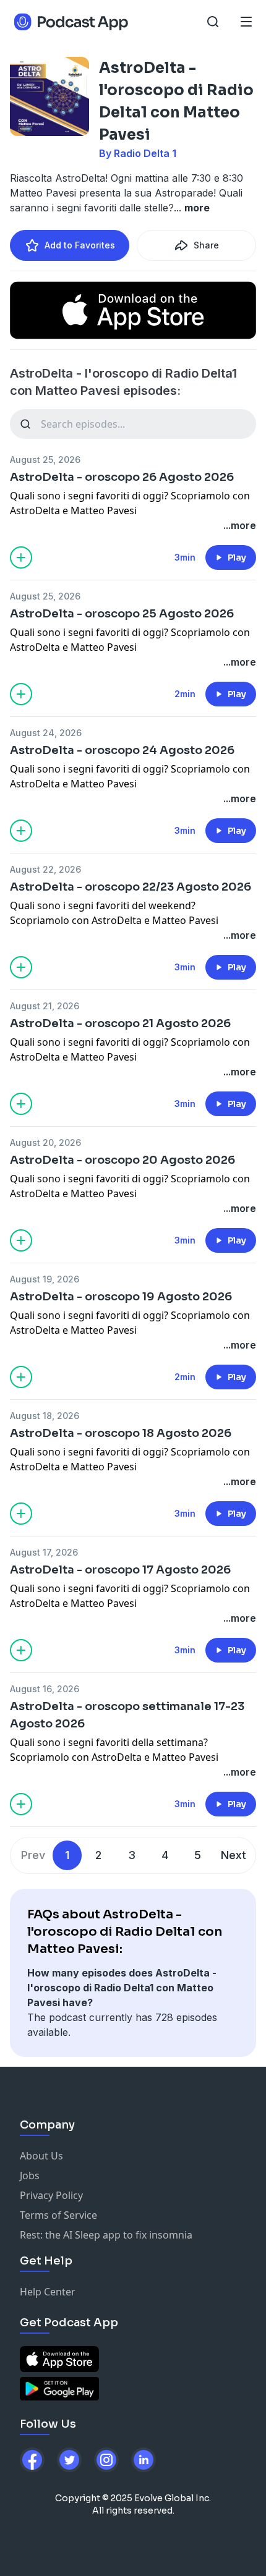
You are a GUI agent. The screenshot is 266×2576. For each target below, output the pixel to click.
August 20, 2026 (45, 1142)
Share (206, 245)
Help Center (48, 2292)
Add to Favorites (80, 245)
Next (234, 1855)
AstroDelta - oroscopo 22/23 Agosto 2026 (131, 887)
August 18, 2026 (45, 1416)
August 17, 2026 (44, 1552)
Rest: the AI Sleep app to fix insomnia (106, 2235)
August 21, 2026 (45, 1006)
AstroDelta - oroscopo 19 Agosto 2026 (121, 1297)
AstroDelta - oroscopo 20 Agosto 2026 (122, 1160)
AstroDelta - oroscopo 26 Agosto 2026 (122, 477)
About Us (41, 2156)
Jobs (30, 2176)
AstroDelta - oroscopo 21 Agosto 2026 (120, 1023)
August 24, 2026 (46, 733)
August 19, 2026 (45, 1279)
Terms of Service (58, 2215)
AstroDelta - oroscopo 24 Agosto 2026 (122, 750)
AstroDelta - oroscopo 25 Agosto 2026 (122, 614)
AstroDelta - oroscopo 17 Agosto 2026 (120, 1570)
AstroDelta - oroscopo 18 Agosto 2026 (121, 1433)
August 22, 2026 (45, 869)
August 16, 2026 (45, 1689)
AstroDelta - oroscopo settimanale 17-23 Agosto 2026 (127, 1715)
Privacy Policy (51, 2195)
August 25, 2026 (45, 460)
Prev (33, 1855)
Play (237, 557)
